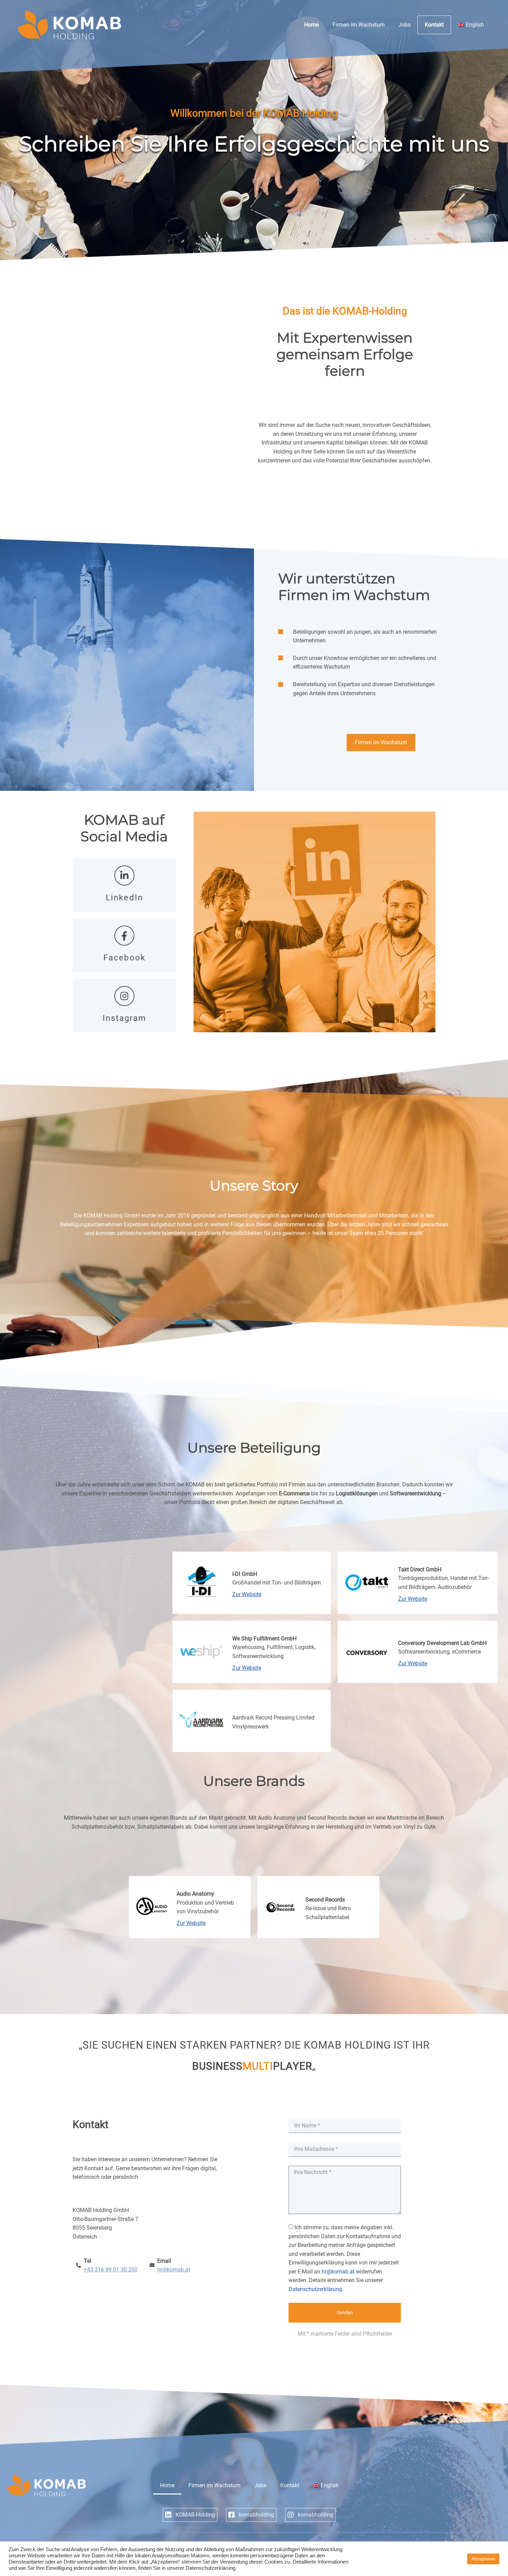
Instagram (125, 1018)
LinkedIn (124, 898)
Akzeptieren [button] (483, 2559)
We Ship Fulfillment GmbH (264, 1639)
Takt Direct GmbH (420, 1569)
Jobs (404, 25)
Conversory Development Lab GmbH (442, 1643)
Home (311, 25)
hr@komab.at (338, 2272)
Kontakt (434, 25)
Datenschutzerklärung (315, 2289)
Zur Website (247, 1594)
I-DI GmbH (245, 1574)
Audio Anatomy (195, 1894)
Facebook (124, 958)
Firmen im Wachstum (359, 25)
